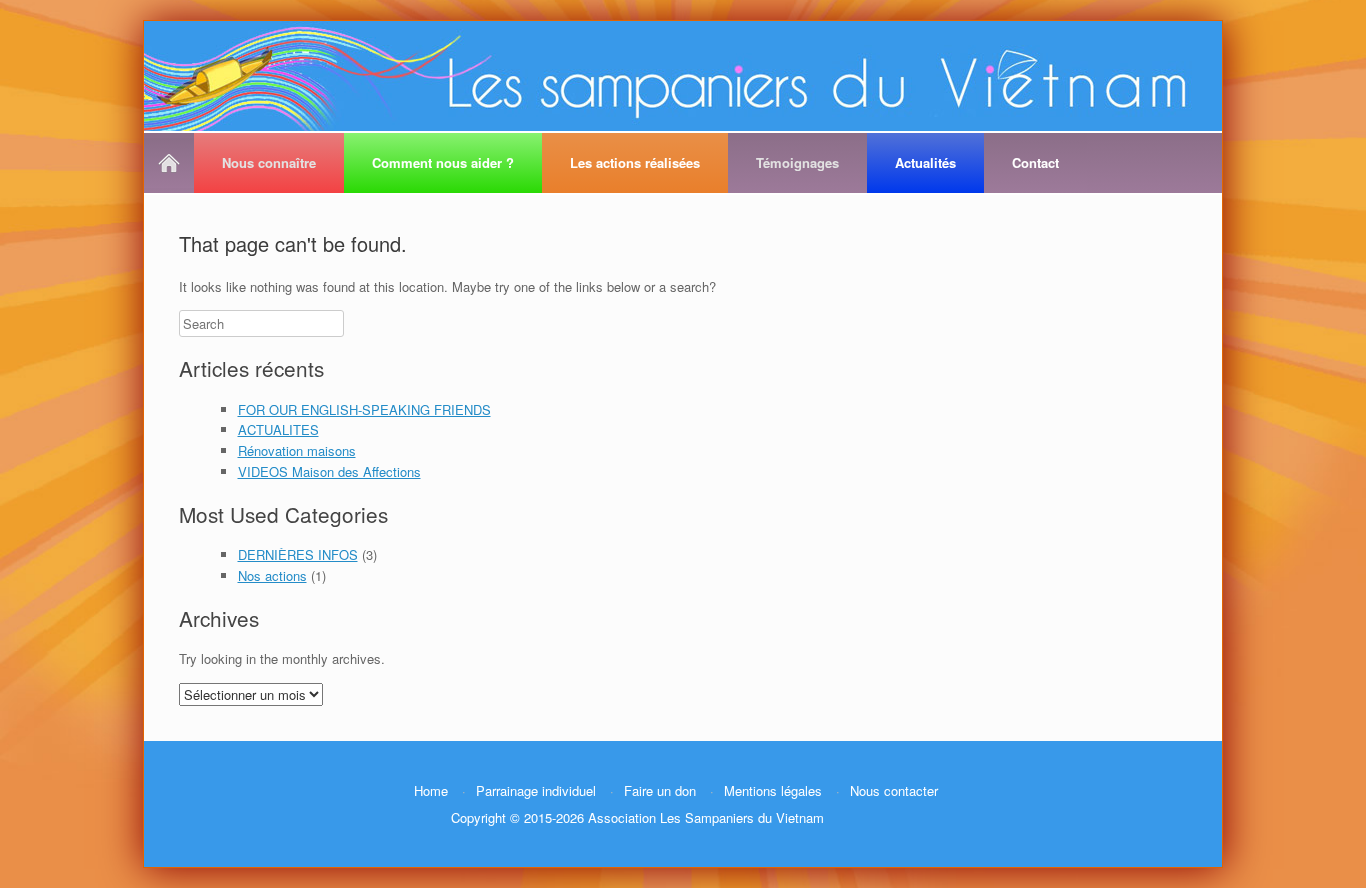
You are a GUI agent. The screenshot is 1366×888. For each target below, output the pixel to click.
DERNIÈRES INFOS (298, 554)
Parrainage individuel (536, 790)
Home (172, 162)
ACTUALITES (278, 429)
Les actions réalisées (635, 162)
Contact (1035, 162)
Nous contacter (894, 790)
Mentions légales (773, 790)
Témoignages (797, 162)
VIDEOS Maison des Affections (329, 471)
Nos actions (272, 575)
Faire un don (660, 790)
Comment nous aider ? (443, 162)
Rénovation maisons (297, 450)
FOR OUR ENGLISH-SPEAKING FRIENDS (364, 409)
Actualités (925, 162)
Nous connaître (269, 162)
